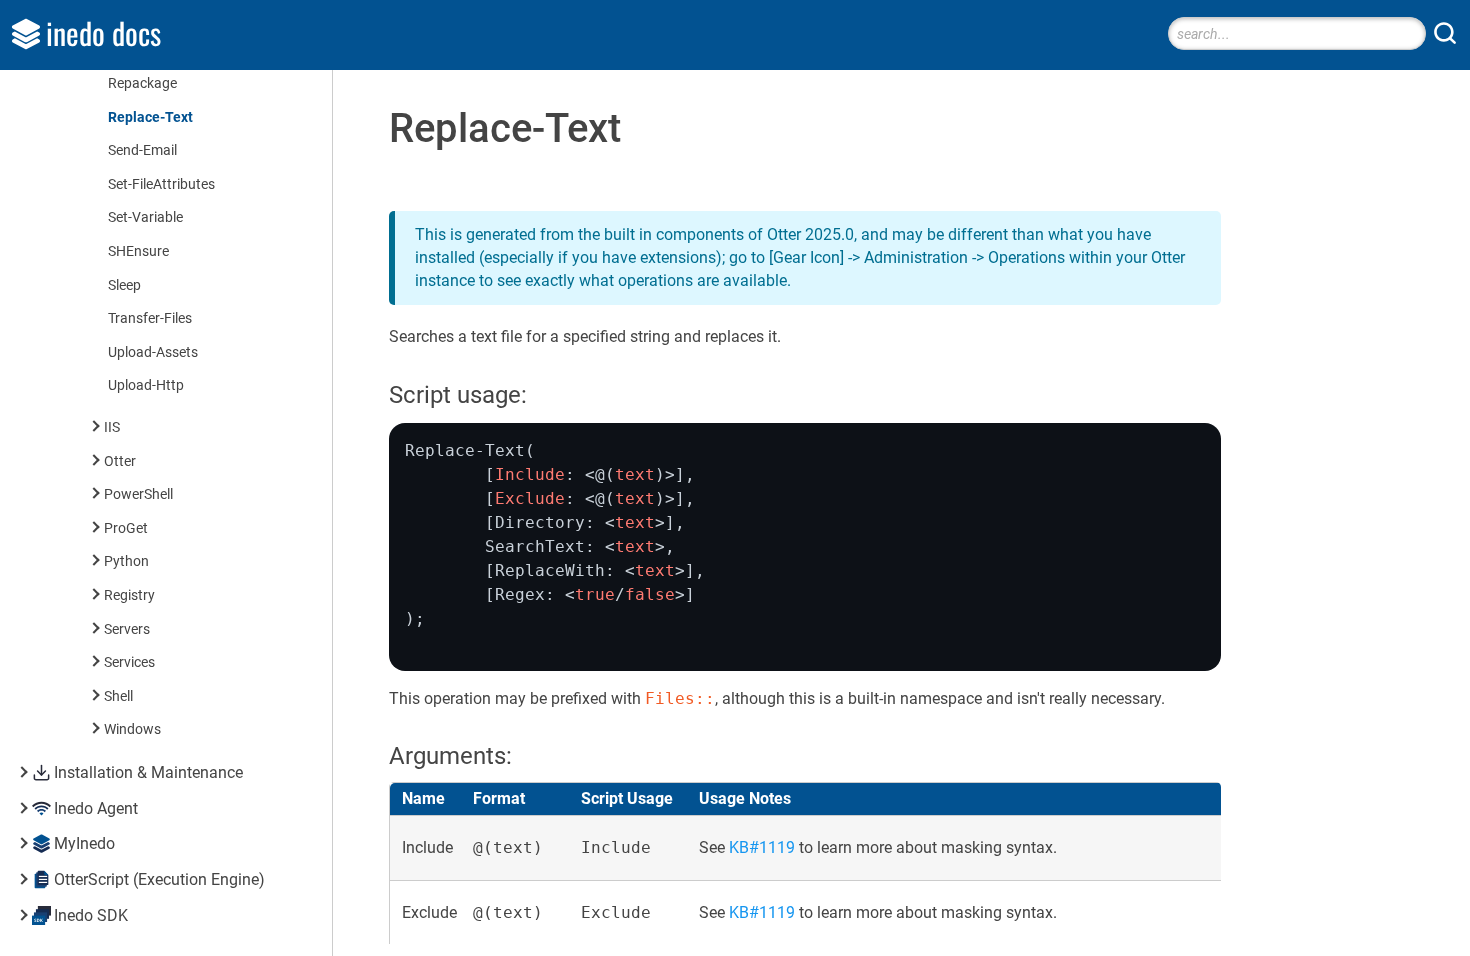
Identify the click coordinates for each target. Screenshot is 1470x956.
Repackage (142, 83)
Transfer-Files (150, 318)
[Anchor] (544, 392)
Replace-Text (150, 117)
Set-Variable (145, 217)
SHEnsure (138, 251)
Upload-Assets (153, 352)
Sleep (124, 285)
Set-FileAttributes (161, 184)
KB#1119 (762, 847)
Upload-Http (146, 385)
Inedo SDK (91, 915)
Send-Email (142, 150)
